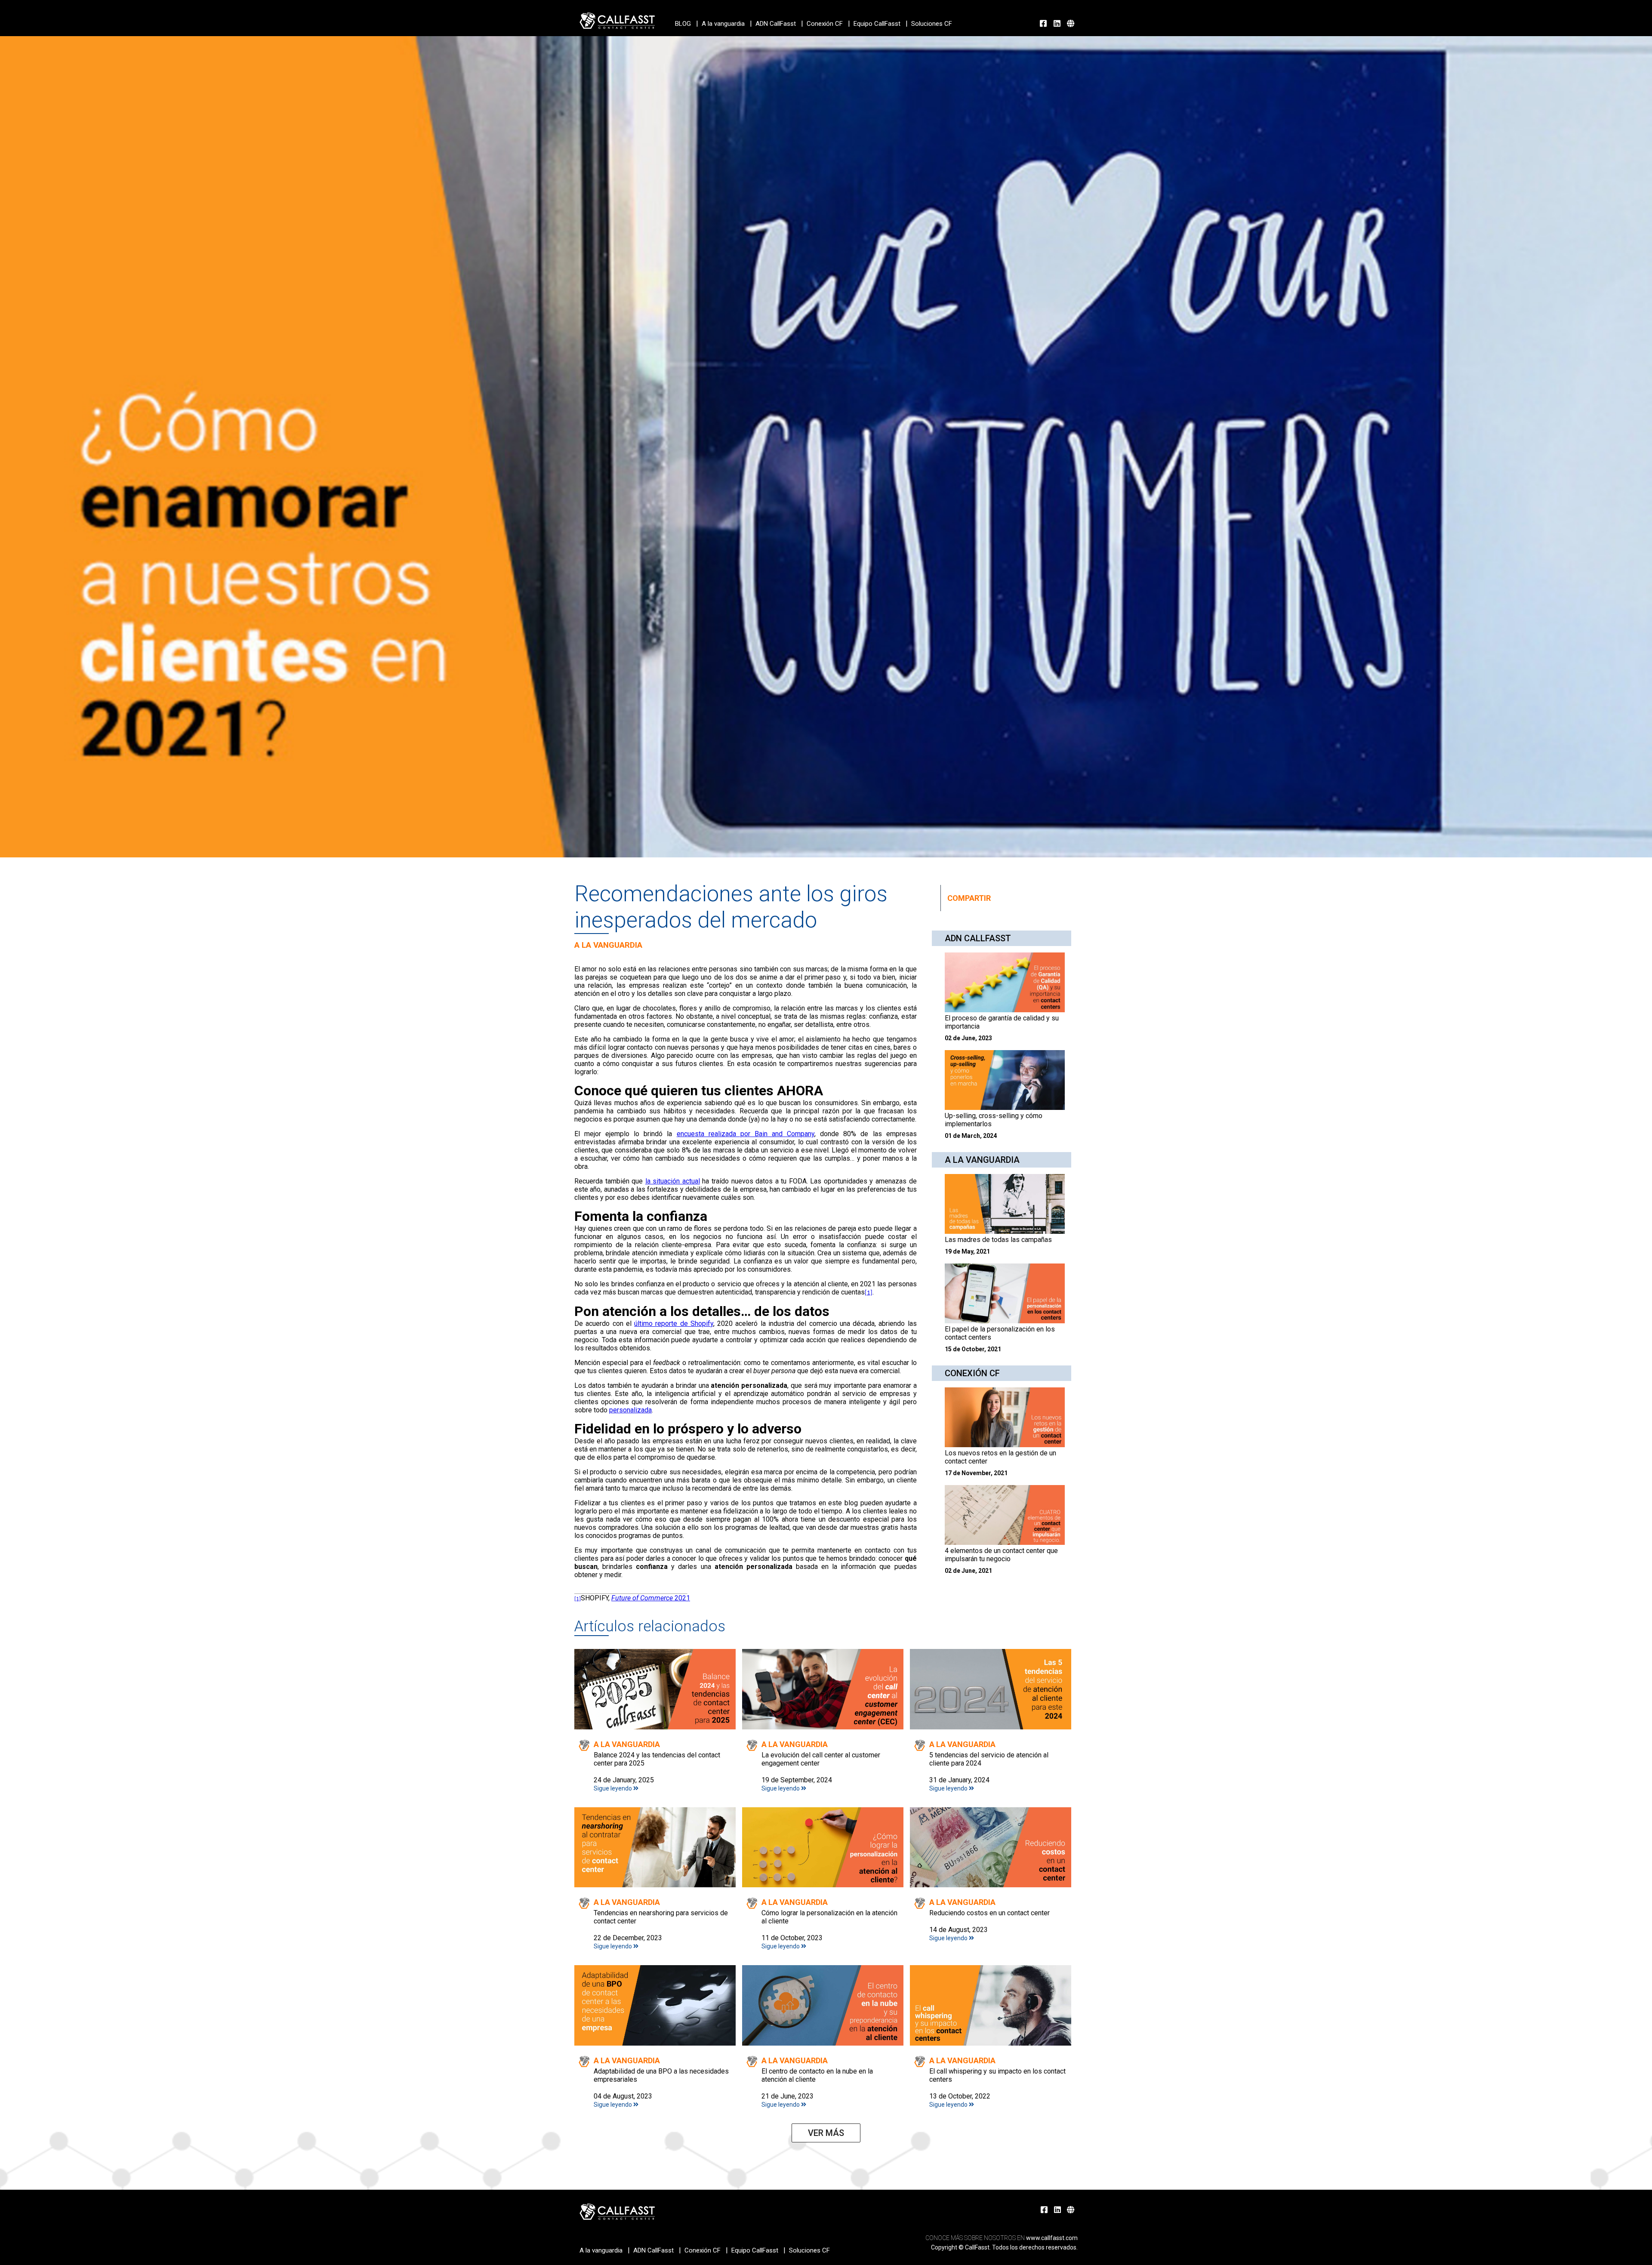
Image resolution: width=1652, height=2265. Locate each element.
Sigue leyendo (613, 1788)
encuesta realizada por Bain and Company (746, 1134)
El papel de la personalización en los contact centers (1000, 1333)
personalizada (630, 1410)
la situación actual (673, 1181)
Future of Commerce (651, 1598)
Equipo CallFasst (877, 24)
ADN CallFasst (776, 24)
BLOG (683, 24)
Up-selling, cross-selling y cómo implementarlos (994, 1120)
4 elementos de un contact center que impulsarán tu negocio (1001, 1555)
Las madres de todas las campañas (998, 1240)
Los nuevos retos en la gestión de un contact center (1000, 1457)
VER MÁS (826, 2133)
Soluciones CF (932, 24)
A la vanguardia (723, 24)
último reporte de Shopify (674, 1324)
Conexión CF (825, 24)
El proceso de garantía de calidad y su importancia (1002, 1022)
